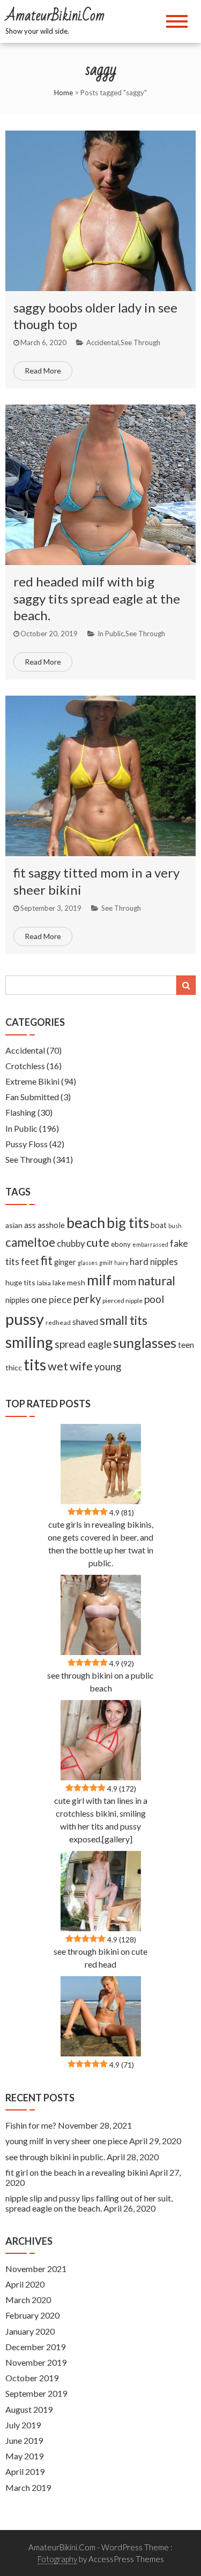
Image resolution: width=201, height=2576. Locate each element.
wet (58, 1366)
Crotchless (25, 1066)
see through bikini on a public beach (100, 1682)
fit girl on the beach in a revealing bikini (77, 2172)
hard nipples (154, 1262)
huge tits (20, 1282)
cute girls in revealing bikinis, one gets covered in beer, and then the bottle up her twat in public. (100, 1544)
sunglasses (145, 1343)
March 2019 (28, 2487)
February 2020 (32, 2315)
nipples (17, 1300)
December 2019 (35, 2347)
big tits (128, 1223)
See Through (140, 342)
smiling (29, 1342)
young (108, 1367)
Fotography (57, 2559)
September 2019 (36, 2393)
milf (99, 1280)
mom (125, 1281)
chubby (71, 1244)
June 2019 (24, 2440)
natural (157, 1281)
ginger (65, 1262)
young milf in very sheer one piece (66, 2141)
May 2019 (24, 2456)
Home (64, 93)
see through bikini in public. (55, 2157)
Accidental (103, 342)
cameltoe (30, 1242)
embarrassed (150, 1244)
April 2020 (25, 2284)
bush (175, 1226)
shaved (85, 1322)
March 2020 (28, 2300)
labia (44, 1283)
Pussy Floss (27, 1144)
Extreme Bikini (32, 1081)
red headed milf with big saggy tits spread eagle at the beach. (97, 598)
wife (81, 1366)
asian (14, 1225)
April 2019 (25, 2471)
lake (59, 1283)
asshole (51, 1225)
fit (47, 1260)
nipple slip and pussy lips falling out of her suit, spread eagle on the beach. (89, 2203)
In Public (111, 634)
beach (86, 1222)
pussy (25, 1319)
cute (98, 1243)
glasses (88, 1263)
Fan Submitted (32, 1097)
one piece (51, 1299)
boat (159, 1225)
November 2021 (36, 2269)
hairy (121, 1263)
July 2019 (23, 2425)
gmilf (106, 1263)
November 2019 (36, 2362)
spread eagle (83, 1344)
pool (154, 1299)
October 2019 (32, 2378)
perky (87, 1299)
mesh (76, 1282)
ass (30, 1225)
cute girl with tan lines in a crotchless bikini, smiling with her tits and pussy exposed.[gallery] (101, 1820)
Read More (43, 371)
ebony (121, 1244)
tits (35, 1365)
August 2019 (29, 2409)
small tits (124, 1320)
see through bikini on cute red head (100, 1958)
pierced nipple (122, 1301)
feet (30, 1262)
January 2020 (30, 2331)
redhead (58, 1323)
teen (186, 1345)
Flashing (21, 1112)
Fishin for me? (31, 2125)
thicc (14, 1367)
